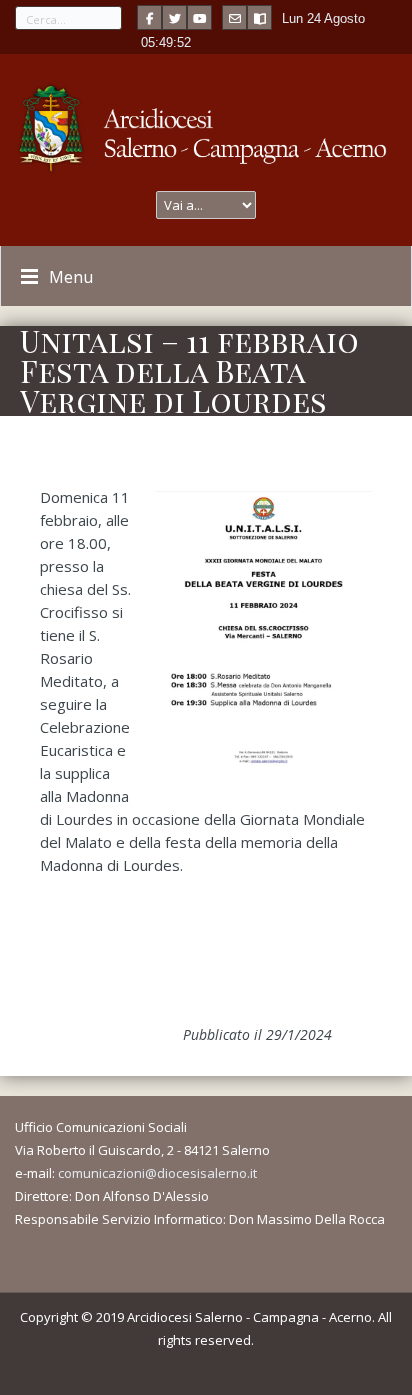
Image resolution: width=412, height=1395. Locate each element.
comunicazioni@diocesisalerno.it (157, 1173)
